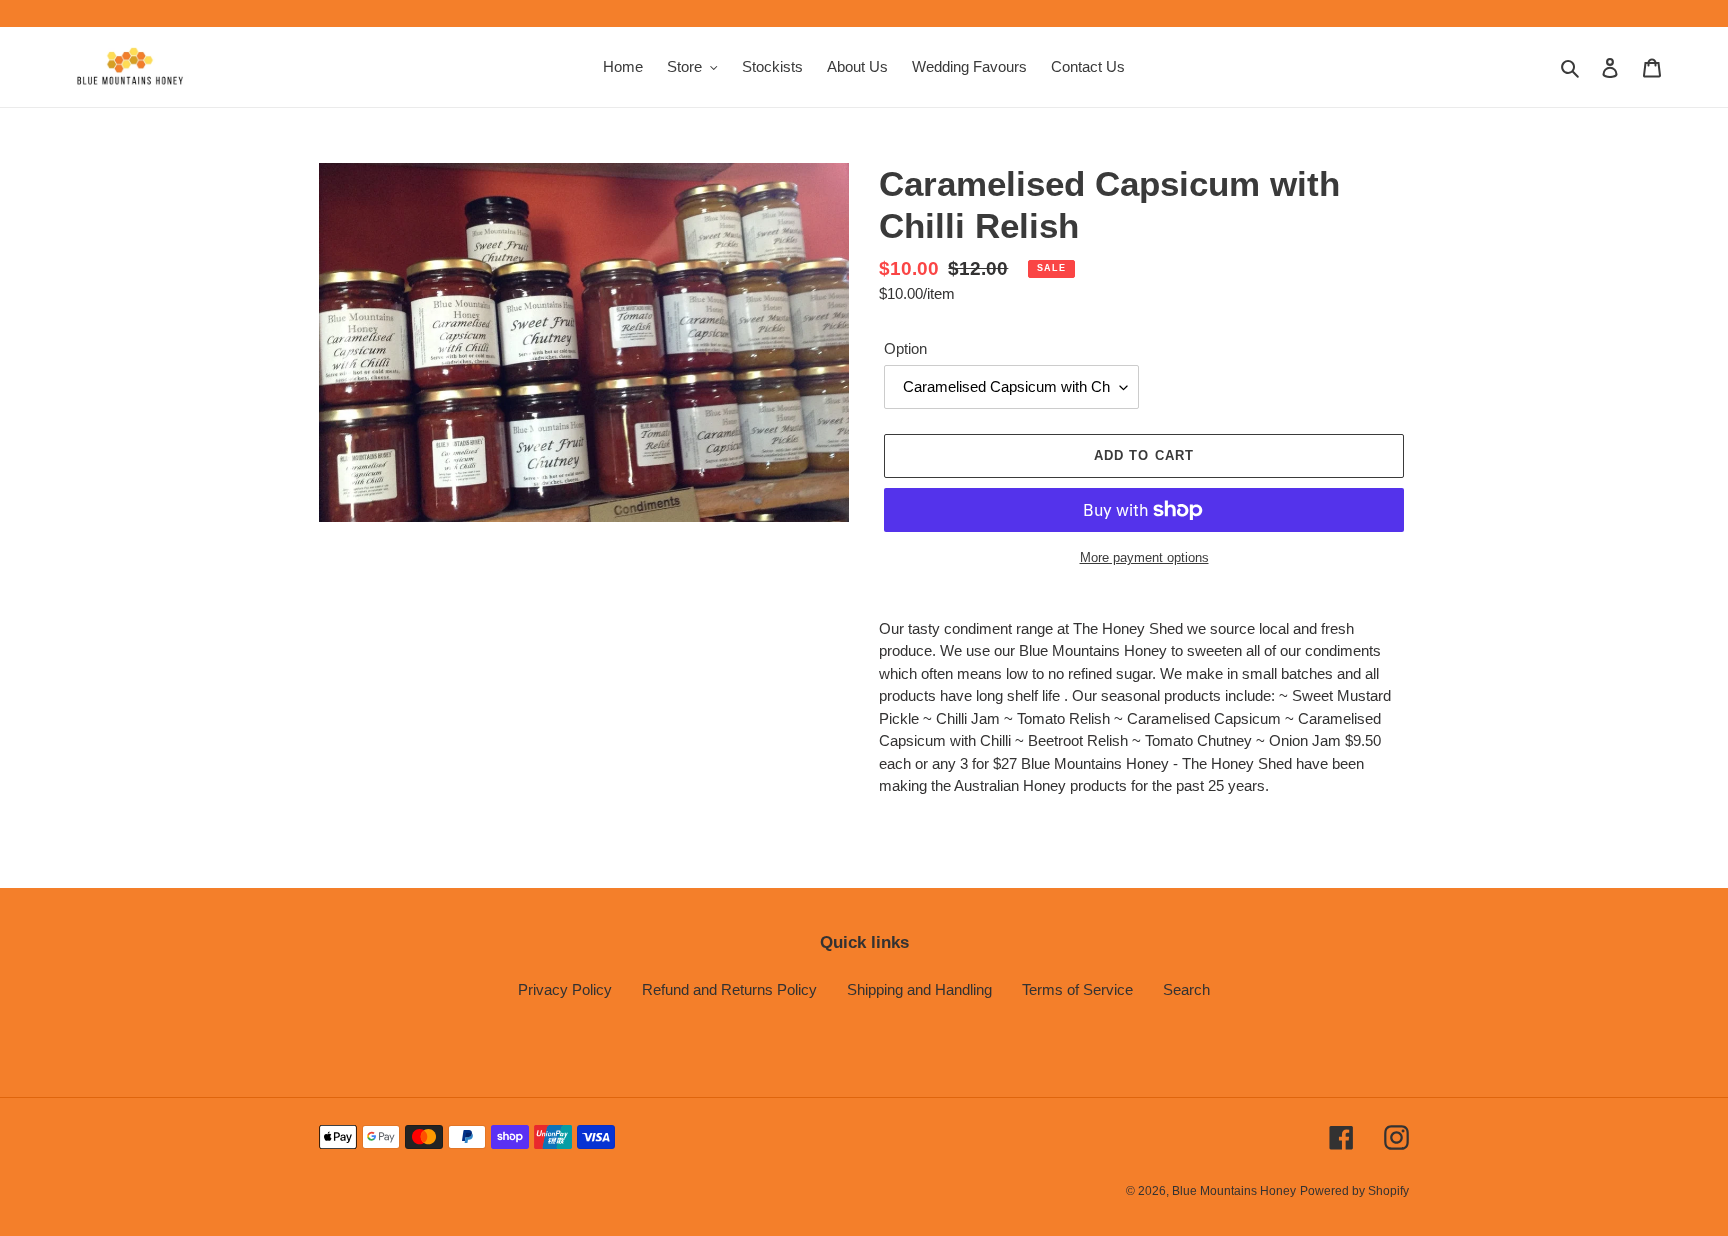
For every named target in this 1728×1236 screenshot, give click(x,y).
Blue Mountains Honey (1234, 1191)
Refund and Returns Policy (729, 989)
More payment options (1144, 557)
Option (905, 348)
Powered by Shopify (1354, 1191)
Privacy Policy (565, 989)
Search (1186, 989)
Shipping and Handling (919, 989)
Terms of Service (1077, 989)
